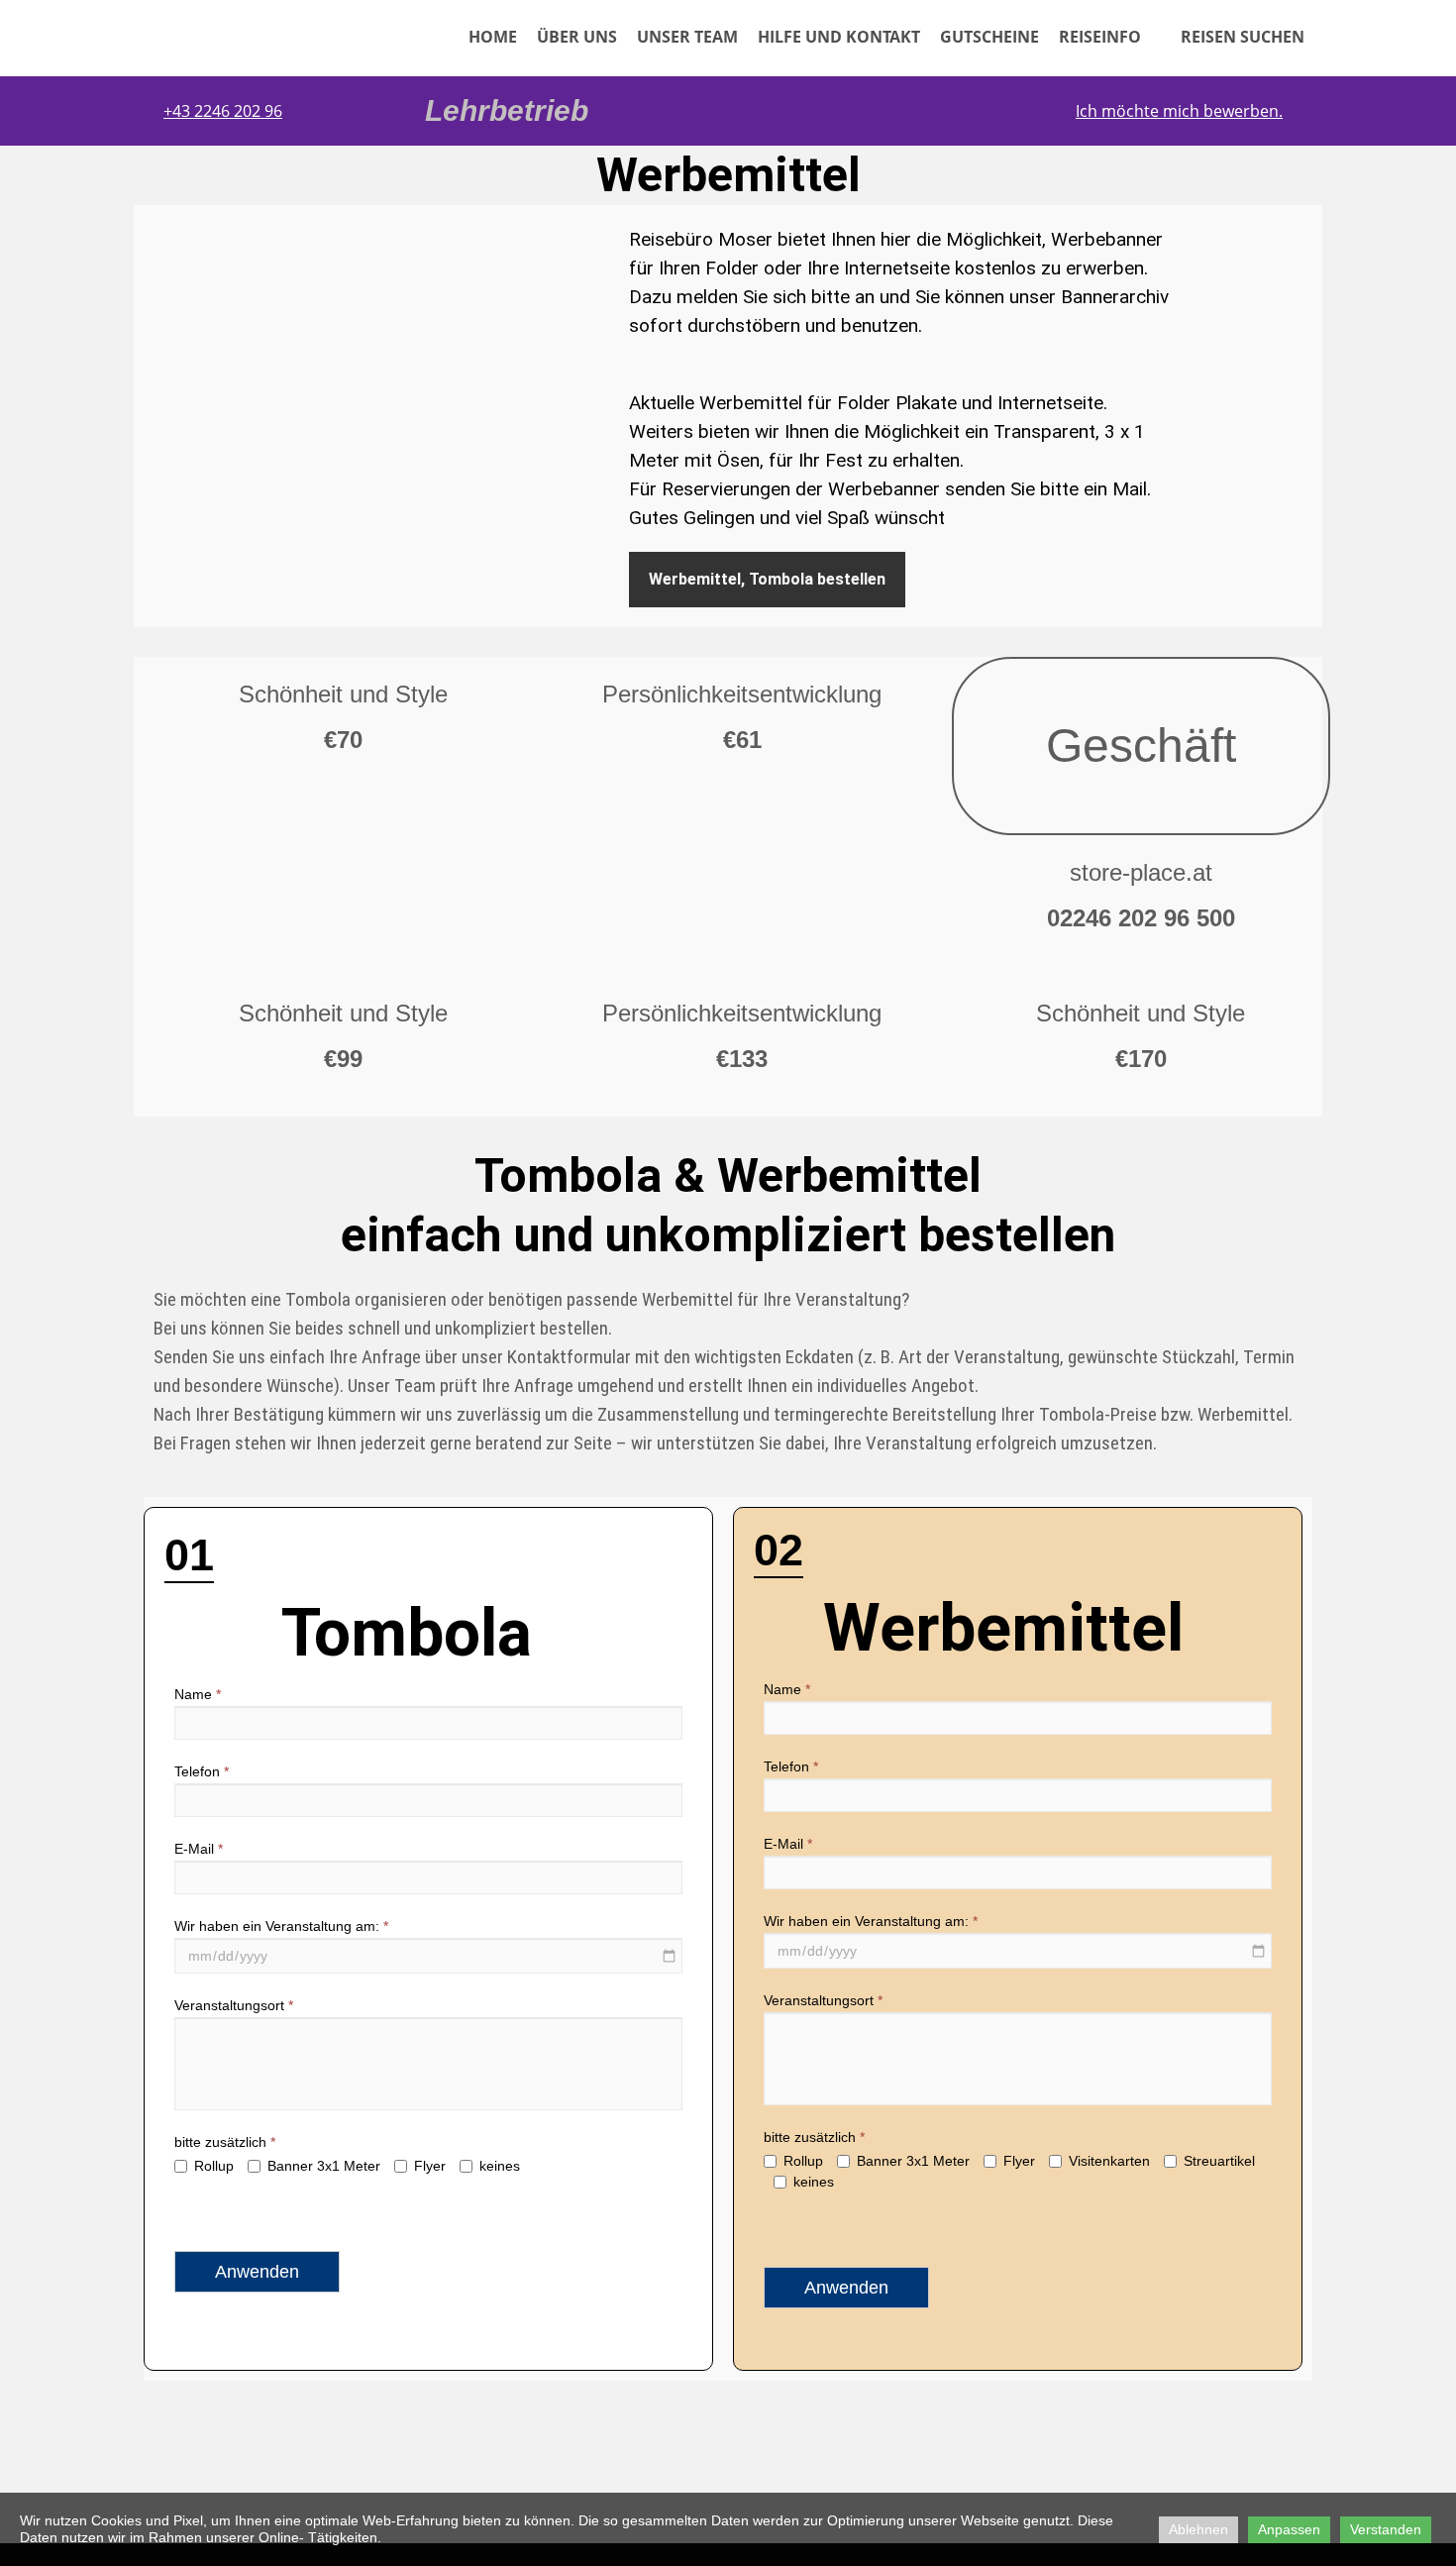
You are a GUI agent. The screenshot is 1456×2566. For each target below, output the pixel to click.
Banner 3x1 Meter (324, 2166)
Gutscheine (989, 37)
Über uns (577, 37)
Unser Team (687, 37)
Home (493, 37)
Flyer (430, 2166)
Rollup (214, 2166)
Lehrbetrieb (507, 110)
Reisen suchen (1233, 37)
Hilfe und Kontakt (839, 37)
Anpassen (1289, 2529)
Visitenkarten (1109, 2161)
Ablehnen (1198, 2529)
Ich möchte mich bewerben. (1179, 111)
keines (500, 2166)
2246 (214, 111)
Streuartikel (1219, 2161)
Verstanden (1386, 2529)
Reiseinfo (1100, 37)
